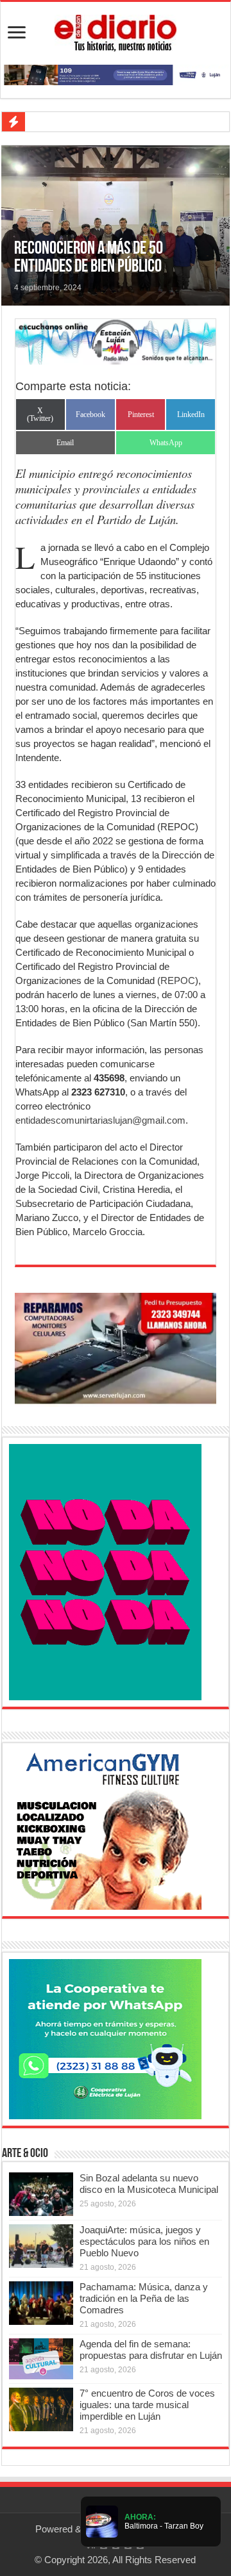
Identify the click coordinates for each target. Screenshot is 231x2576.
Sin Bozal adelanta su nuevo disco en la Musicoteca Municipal (149, 2184)
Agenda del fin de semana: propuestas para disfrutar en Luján (151, 2350)
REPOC (178, 980)
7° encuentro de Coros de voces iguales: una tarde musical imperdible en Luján (147, 2405)
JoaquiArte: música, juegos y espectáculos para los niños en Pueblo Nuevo (144, 2241)
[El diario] (116, 31)
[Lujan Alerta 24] (116, 74)
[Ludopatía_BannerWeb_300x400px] (105, 1571)
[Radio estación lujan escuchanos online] (116, 341)
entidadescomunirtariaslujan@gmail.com (100, 1120)
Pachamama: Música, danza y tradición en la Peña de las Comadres (144, 2298)
